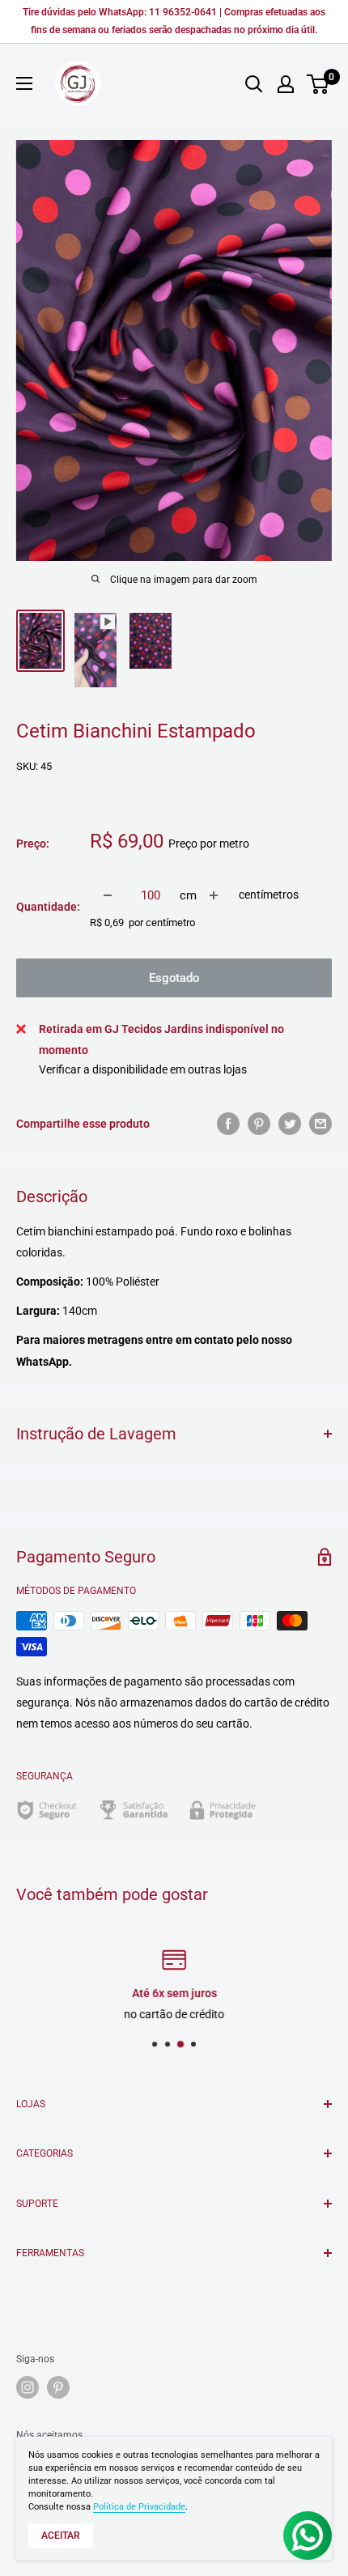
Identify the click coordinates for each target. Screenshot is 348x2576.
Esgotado (174, 978)
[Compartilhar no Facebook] (228, 1124)
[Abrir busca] (254, 84)
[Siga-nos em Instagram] (28, 2387)
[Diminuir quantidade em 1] (108, 895)
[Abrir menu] (24, 83)
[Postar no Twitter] (290, 1124)
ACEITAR (61, 2536)
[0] (318, 84)
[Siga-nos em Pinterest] (58, 2387)
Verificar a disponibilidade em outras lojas (143, 1069)
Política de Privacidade (139, 2507)
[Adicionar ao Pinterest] (259, 1124)
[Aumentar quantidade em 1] (214, 895)
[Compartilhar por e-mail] (320, 1124)
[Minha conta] (286, 84)
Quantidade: (48, 907)
